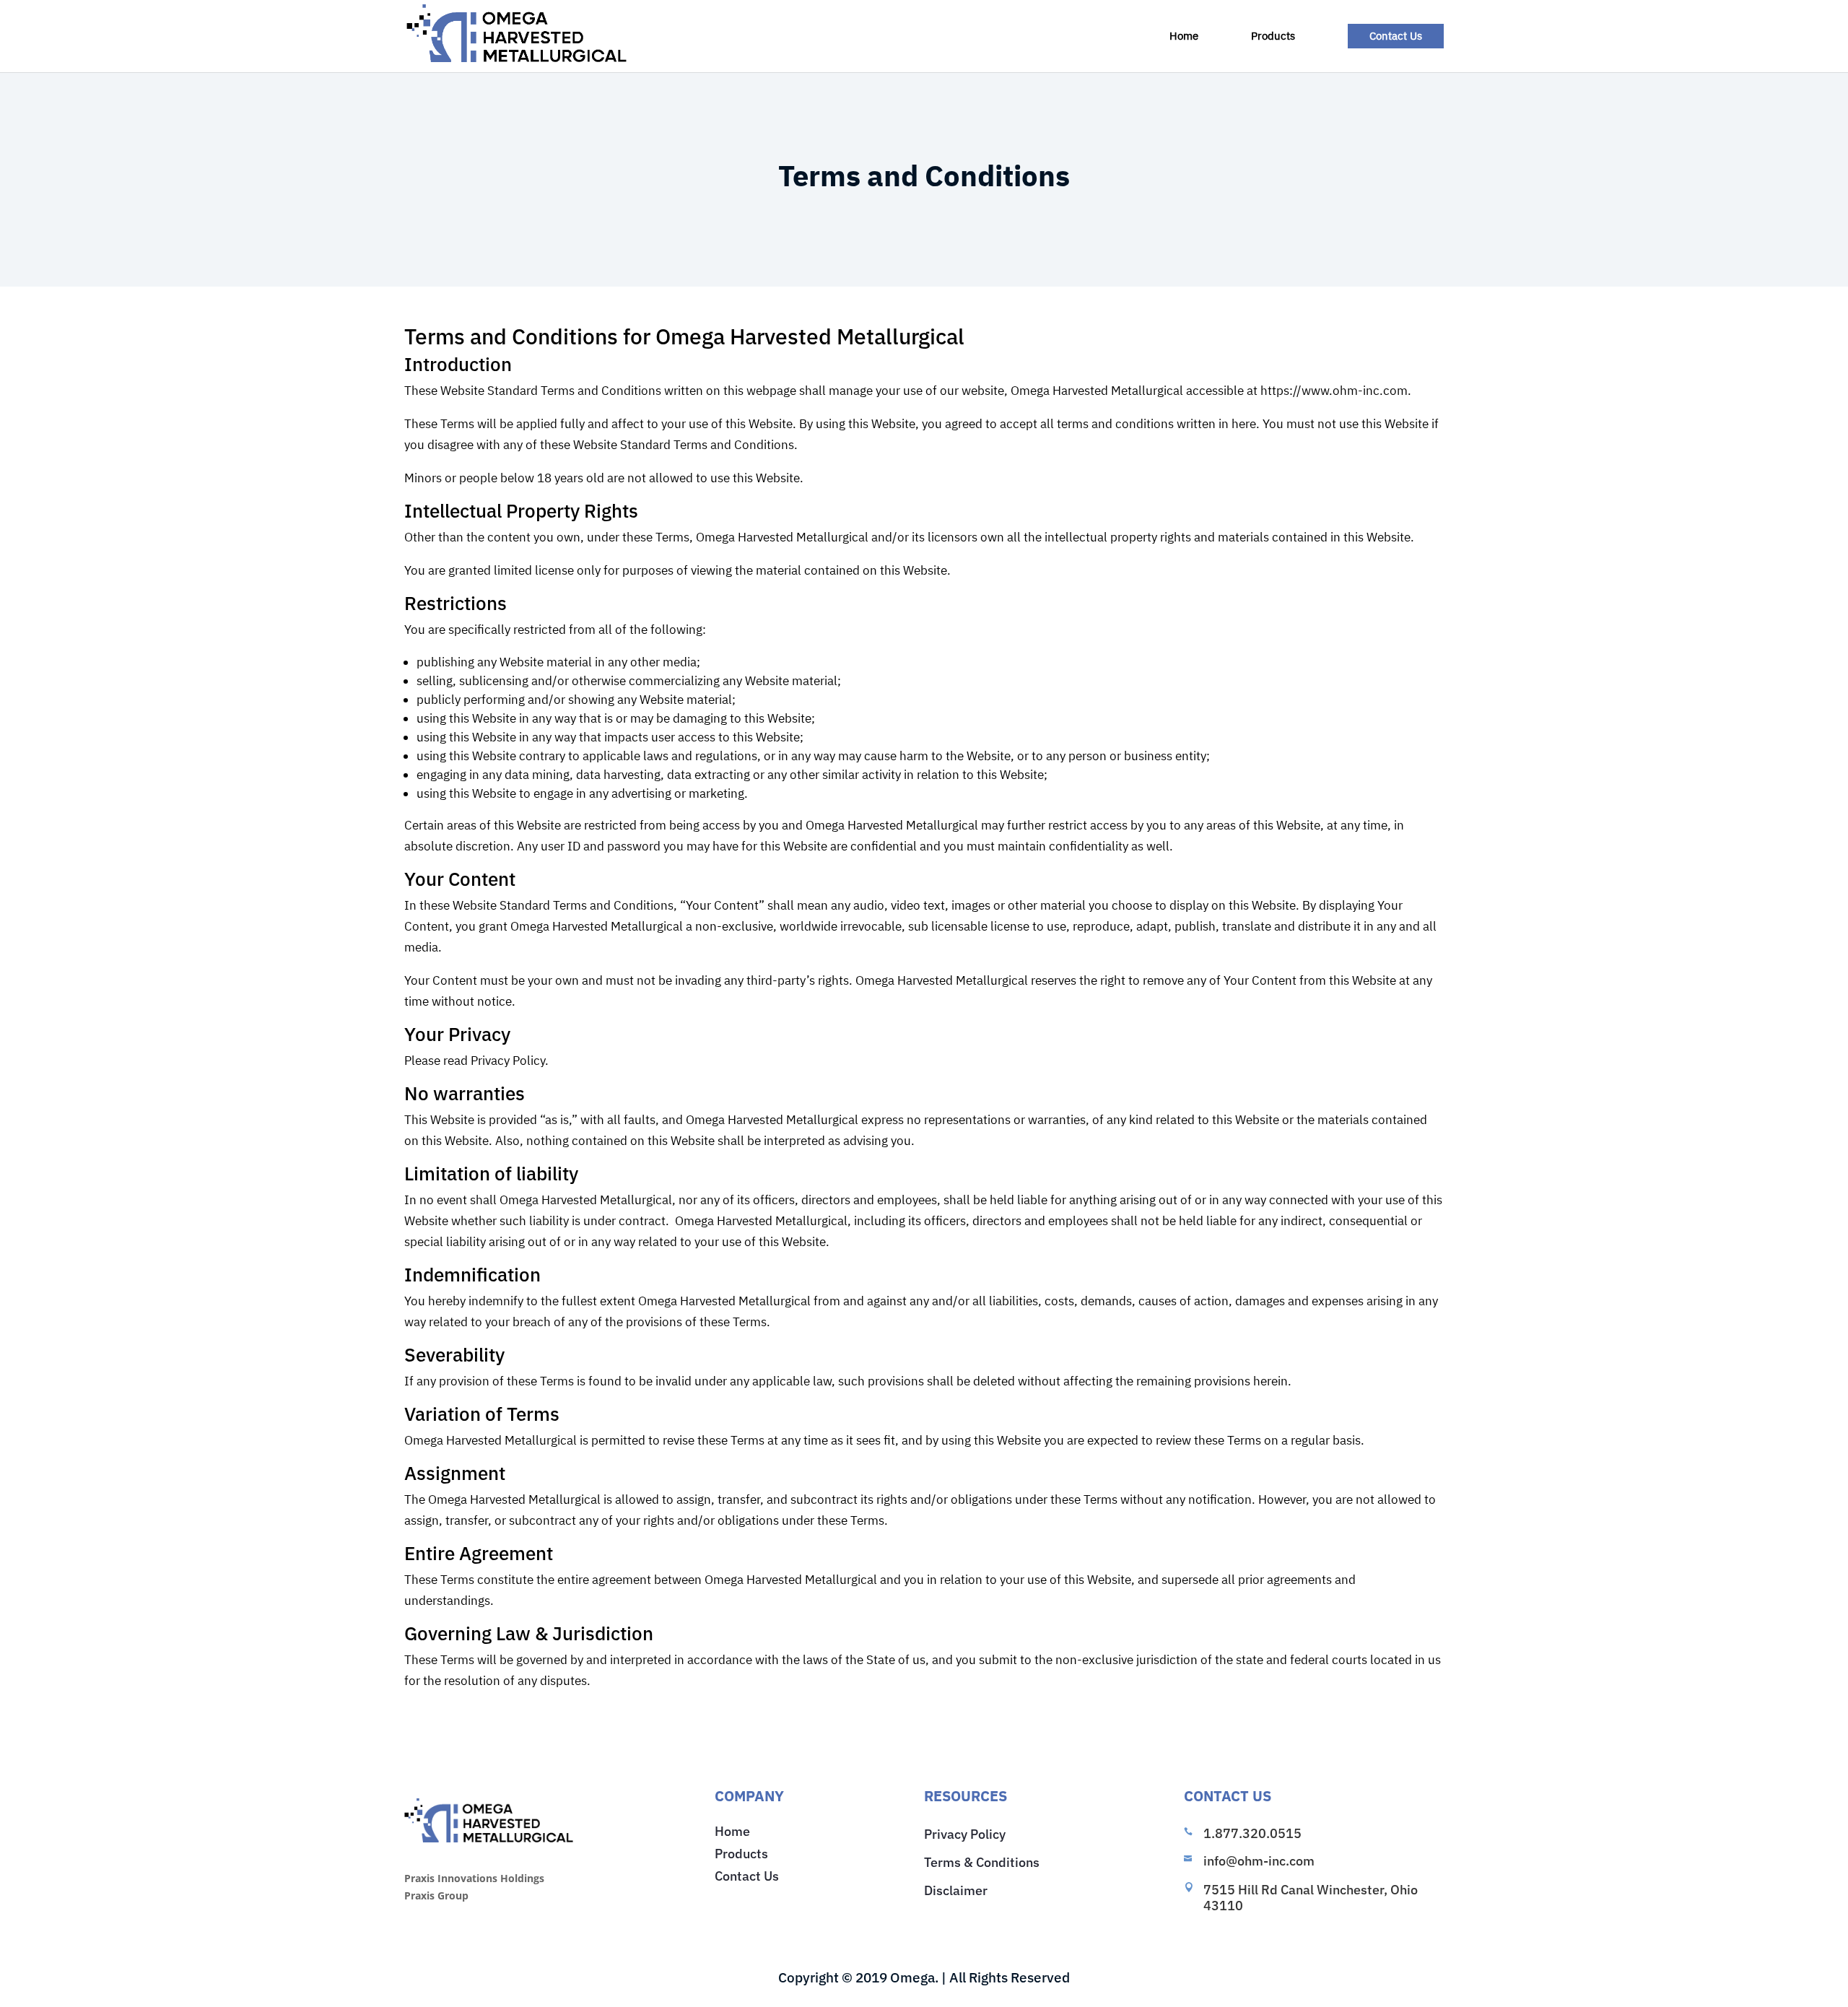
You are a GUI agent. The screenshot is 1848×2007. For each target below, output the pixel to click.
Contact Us (1396, 36)
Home (1184, 37)
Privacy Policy (965, 1834)
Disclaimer (956, 1890)
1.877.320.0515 (1252, 1833)
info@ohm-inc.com (1259, 1861)
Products (1273, 37)
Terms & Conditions (982, 1862)
